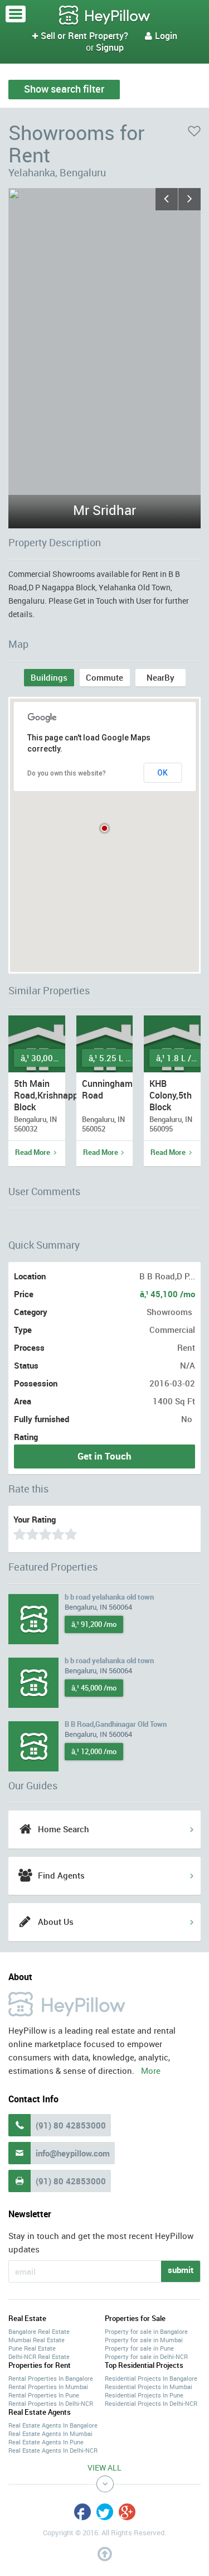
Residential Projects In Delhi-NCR (151, 2403)
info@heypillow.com (73, 2153)
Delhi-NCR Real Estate (39, 2356)
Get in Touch (104, 1456)
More (151, 2071)
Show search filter (64, 89)
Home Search (64, 1829)
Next (189, 199)
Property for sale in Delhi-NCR (146, 2356)
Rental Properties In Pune (44, 2395)
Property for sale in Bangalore (146, 2331)
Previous (167, 199)
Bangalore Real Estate (39, 2331)
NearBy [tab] (161, 677)
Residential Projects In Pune (144, 2395)
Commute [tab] (104, 677)
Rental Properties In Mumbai (48, 2387)
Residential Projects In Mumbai (149, 2387)
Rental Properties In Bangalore (51, 2378)
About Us (56, 1922)
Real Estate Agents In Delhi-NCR (53, 2450)
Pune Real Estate (32, 2348)
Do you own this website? (67, 773)
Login (161, 36)
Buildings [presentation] (49, 677)
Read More (33, 1152)
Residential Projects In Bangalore (151, 2378)
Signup (110, 47)
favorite (194, 131)
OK (162, 773)
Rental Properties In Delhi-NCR (51, 2403)
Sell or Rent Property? (80, 36)
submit (181, 2270)
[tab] (49, 678)
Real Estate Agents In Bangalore (53, 2425)
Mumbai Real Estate (37, 2340)
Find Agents (61, 1875)
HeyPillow (105, 16)
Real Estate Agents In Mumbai (50, 2433)
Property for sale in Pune (139, 2348)
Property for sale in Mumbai (144, 2340)
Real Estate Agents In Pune (46, 2442)
